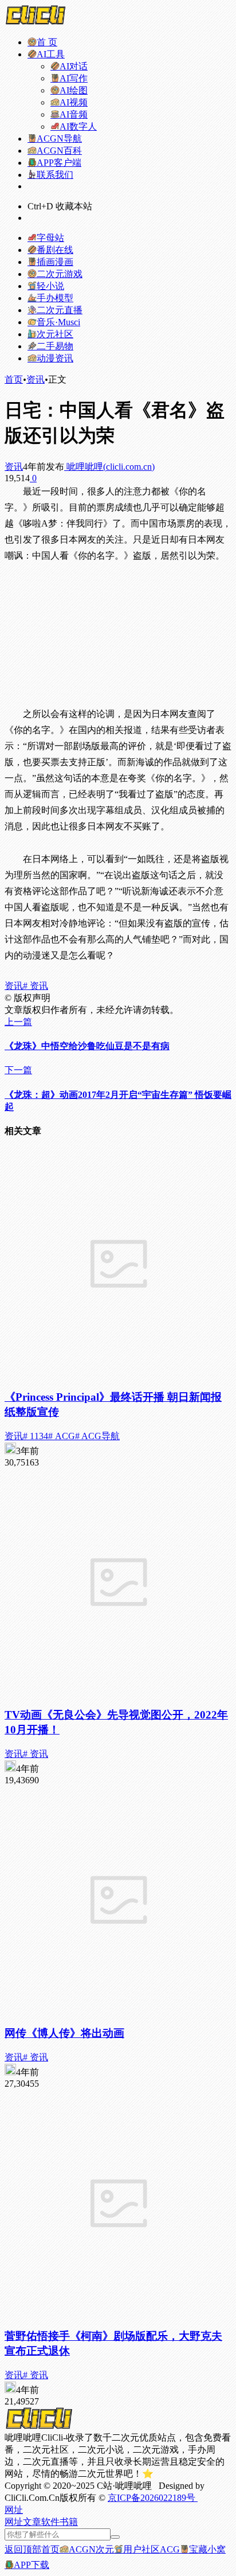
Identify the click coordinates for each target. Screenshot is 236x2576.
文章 (32, 2522)
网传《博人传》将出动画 (64, 2033)
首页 (14, 379)
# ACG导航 (97, 1436)
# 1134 (36, 1436)
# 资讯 (36, 986)
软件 (50, 2522)
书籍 (69, 2522)
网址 (14, 2522)
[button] (14, 2510)
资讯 (36, 379)
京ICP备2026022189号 (153, 2498)
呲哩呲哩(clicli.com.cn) (109, 467)
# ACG (62, 1436)
